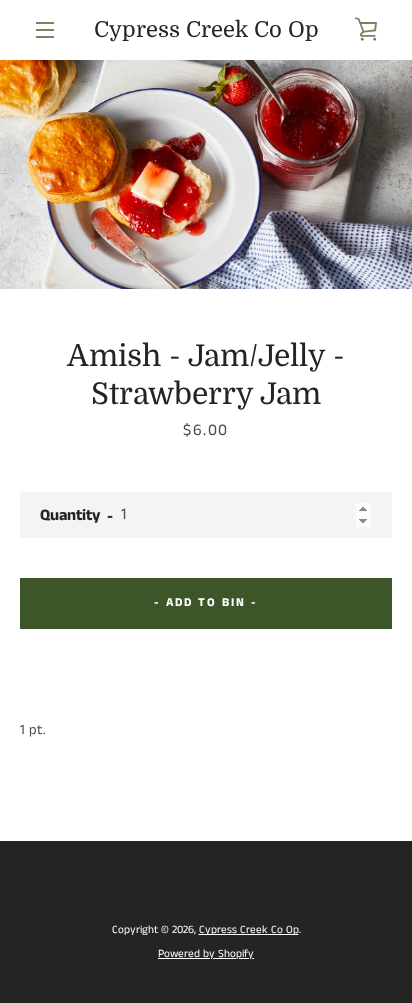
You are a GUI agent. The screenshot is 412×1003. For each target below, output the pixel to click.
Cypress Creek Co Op (206, 29)
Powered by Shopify (206, 954)
